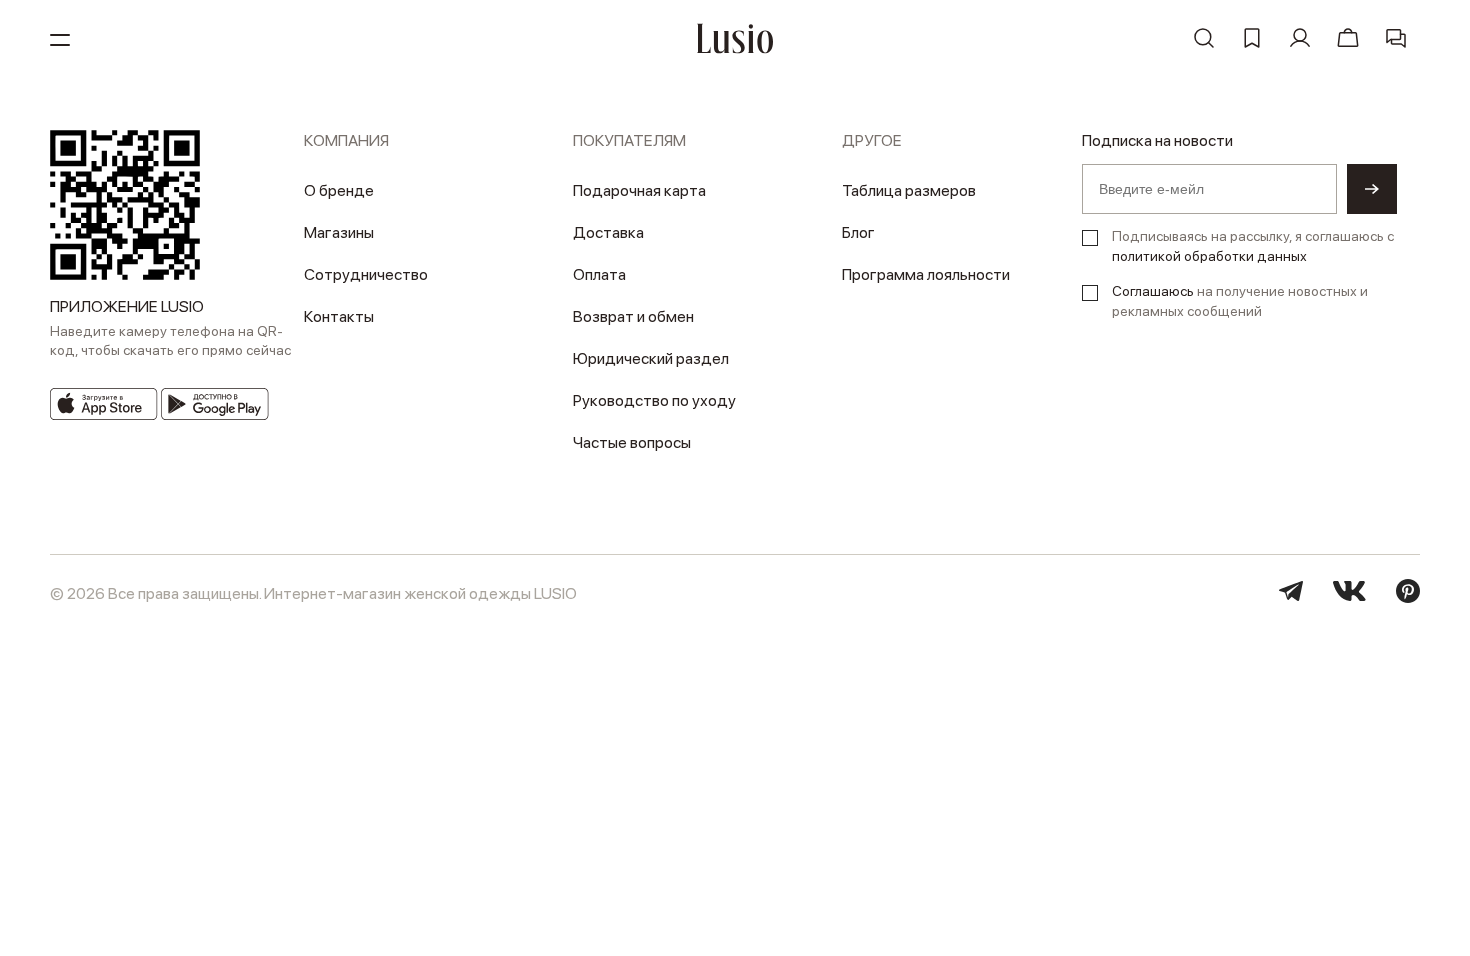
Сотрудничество (366, 274)
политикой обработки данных (1209, 256)
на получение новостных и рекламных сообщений (1240, 301)
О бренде (339, 190)
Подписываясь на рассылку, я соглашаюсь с (1253, 246)
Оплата (599, 274)
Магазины (339, 232)
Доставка (608, 232)
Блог (858, 232)
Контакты (339, 316)
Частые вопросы (632, 442)
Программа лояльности (926, 274)
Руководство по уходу (654, 400)
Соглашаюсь (1153, 291)
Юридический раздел (651, 358)
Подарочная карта (639, 190)
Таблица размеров (909, 190)
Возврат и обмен (633, 316)
